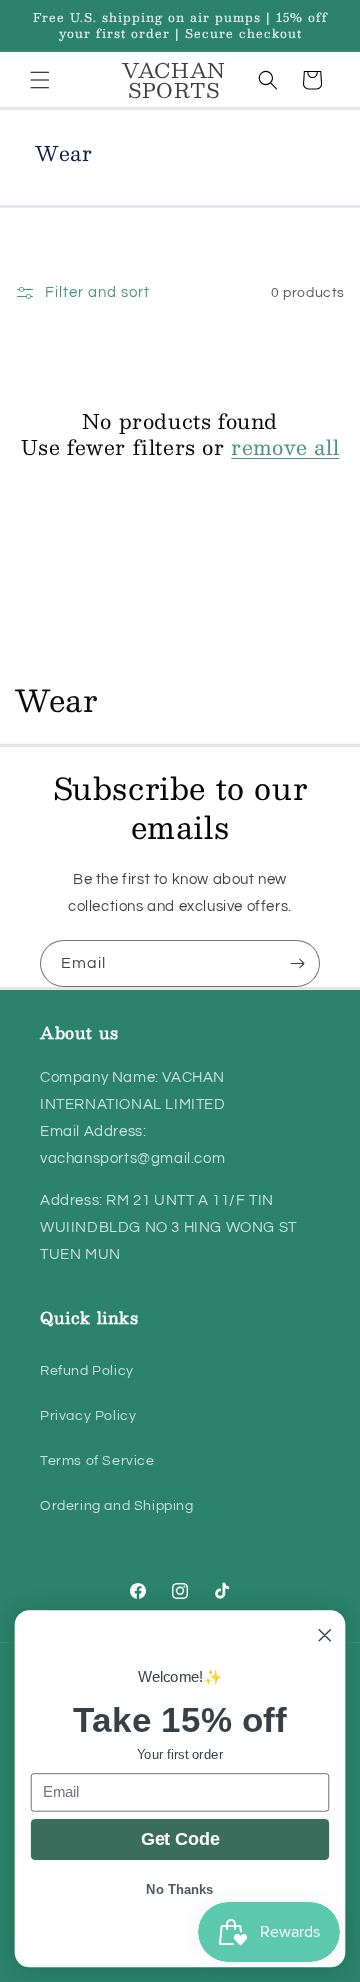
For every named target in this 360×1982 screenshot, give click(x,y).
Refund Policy (87, 1371)
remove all (285, 447)
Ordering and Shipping (117, 1506)
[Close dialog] (325, 1635)
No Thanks (180, 1889)
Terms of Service (97, 1461)
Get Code (180, 1839)
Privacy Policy (88, 1416)
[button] (40, 80)
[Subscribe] (297, 963)
